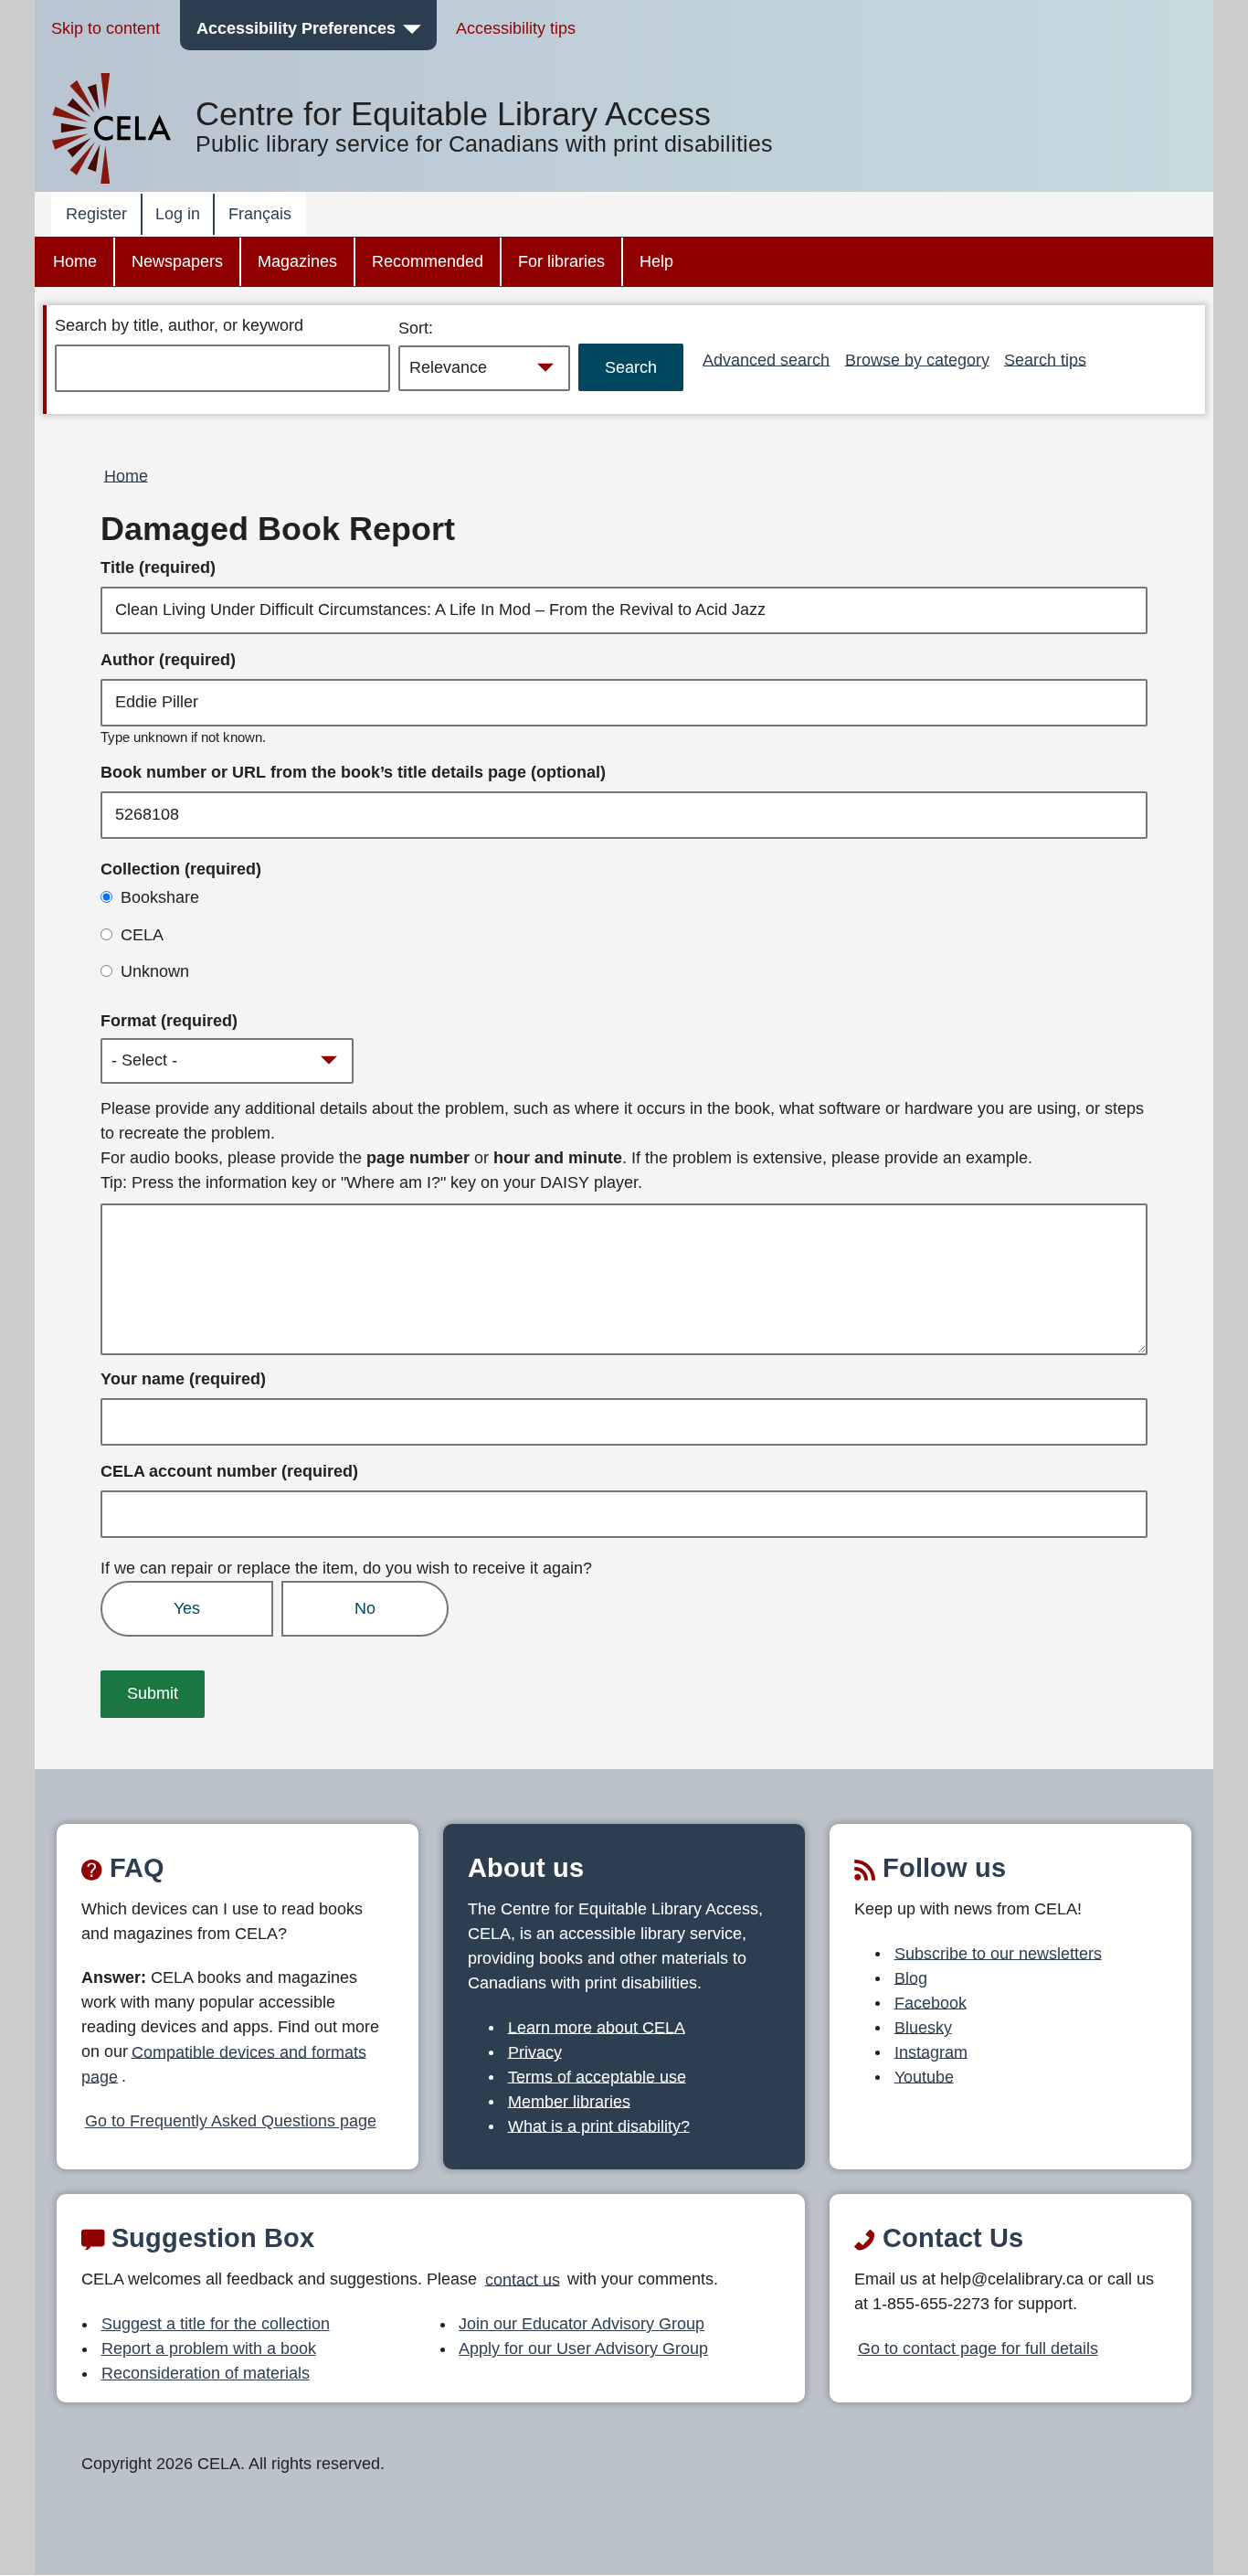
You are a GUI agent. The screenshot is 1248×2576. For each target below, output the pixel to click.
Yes (187, 1608)
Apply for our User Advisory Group (583, 2348)
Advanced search (766, 359)
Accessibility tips (516, 28)
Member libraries (569, 2101)
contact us (523, 2279)
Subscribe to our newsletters (998, 1953)
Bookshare (160, 897)
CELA (142, 935)
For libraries (561, 261)
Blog (911, 1977)
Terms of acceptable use (597, 2076)
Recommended (428, 261)
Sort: (416, 328)
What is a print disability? (599, 2125)
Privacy (535, 2051)
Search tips (1045, 359)
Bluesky (923, 2027)
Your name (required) (183, 1379)
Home (75, 261)
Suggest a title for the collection (216, 2324)
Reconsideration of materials (206, 2373)
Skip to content (106, 28)
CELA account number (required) (229, 1471)
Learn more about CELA (597, 2027)
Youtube (924, 2076)
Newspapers (177, 261)
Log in (178, 214)
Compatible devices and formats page (224, 2064)
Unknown (155, 971)
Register (96, 214)
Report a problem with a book (209, 2348)
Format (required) (169, 1021)
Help (656, 261)
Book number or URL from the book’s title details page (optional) (353, 772)
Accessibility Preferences (296, 28)
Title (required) (158, 567)
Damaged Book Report (278, 529)
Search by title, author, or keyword (179, 325)
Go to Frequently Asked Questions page (231, 2121)
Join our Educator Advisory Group (582, 2324)
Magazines (297, 261)
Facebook (931, 2002)
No (365, 1608)
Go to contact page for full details (978, 2348)
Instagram (931, 2051)
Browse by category (917, 359)
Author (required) (168, 660)
